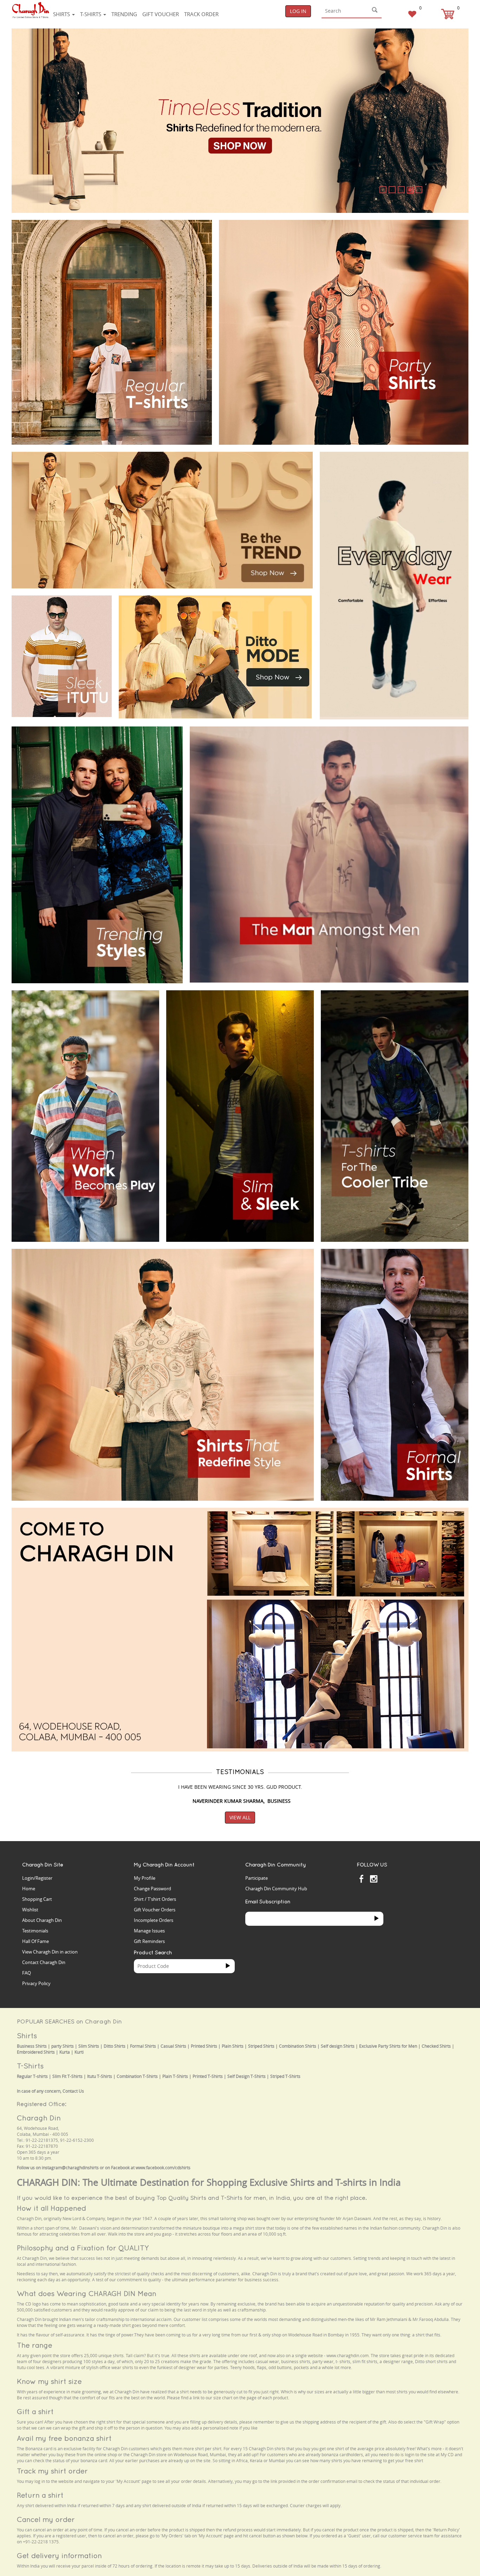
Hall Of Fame (35, 1941)
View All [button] (240, 1817)
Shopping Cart (37, 1899)
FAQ (27, 1973)
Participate (257, 1878)
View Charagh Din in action (50, 1952)
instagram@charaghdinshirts (70, 2168)
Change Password (153, 1889)
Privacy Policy (36, 1983)
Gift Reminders (149, 1941)
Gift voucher (161, 14)
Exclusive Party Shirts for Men (388, 2046)
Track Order (201, 14)
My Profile (145, 1878)
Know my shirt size (49, 2381)
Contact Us (73, 2091)
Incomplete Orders (154, 1920)
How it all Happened (51, 2208)
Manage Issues (149, 1931)
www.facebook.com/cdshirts (163, 2168)
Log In (298, 11)
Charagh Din (39, 2118)
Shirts (62, 14)
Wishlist (30, 1910)
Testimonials (35, 1931)
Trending (124, 14)
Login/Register (37, 1878)
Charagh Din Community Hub (276, 1889)
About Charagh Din (42, 1920)
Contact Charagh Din (44, 1962)
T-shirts (91, 14)
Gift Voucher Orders (155, 1910)
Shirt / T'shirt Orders (155, 1899)
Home (29, 1889)
